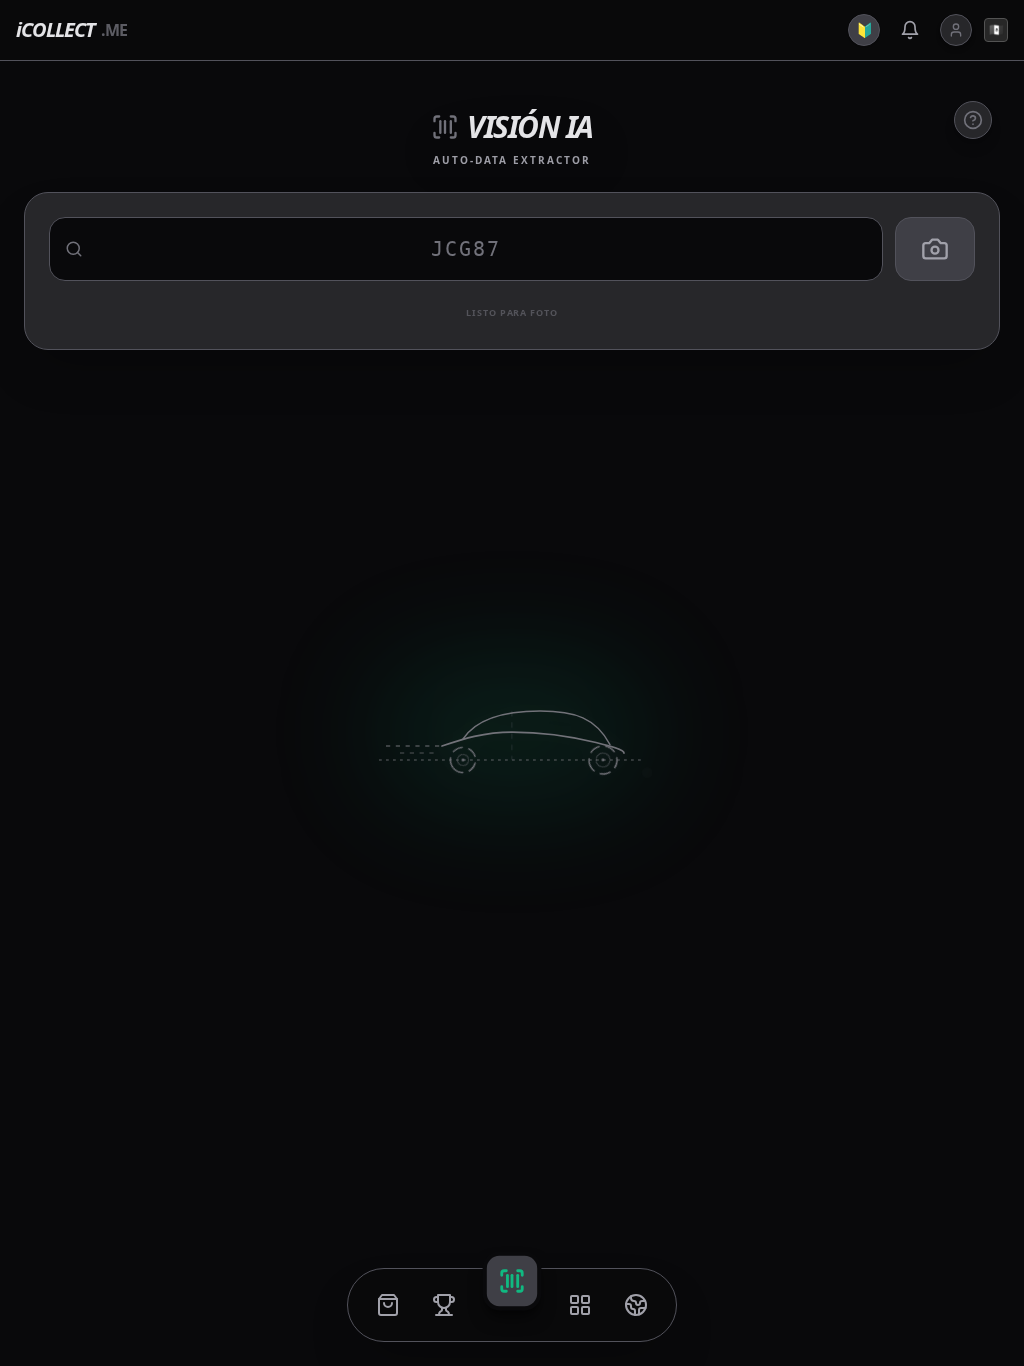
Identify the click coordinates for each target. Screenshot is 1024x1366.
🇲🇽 (996, 29)
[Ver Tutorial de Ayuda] (973, 120)
